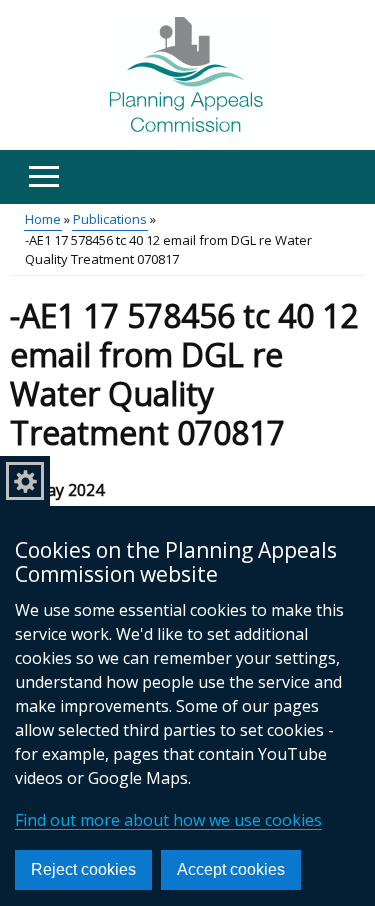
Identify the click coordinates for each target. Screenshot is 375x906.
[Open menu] (43, 176)
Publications (110, 219)
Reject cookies (83, 869)
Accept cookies (231, 869)
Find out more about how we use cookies (168, 820)
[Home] (187, 75)
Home (43, 219)
